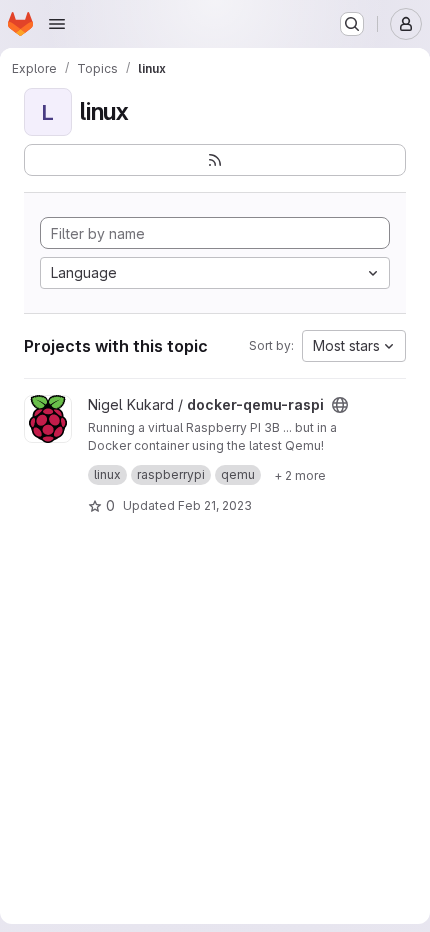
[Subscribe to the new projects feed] (215, 160)
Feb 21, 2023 (215, 505)
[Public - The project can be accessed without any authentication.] (340, 405)
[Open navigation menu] (57, 24)
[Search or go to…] (352, 24)
